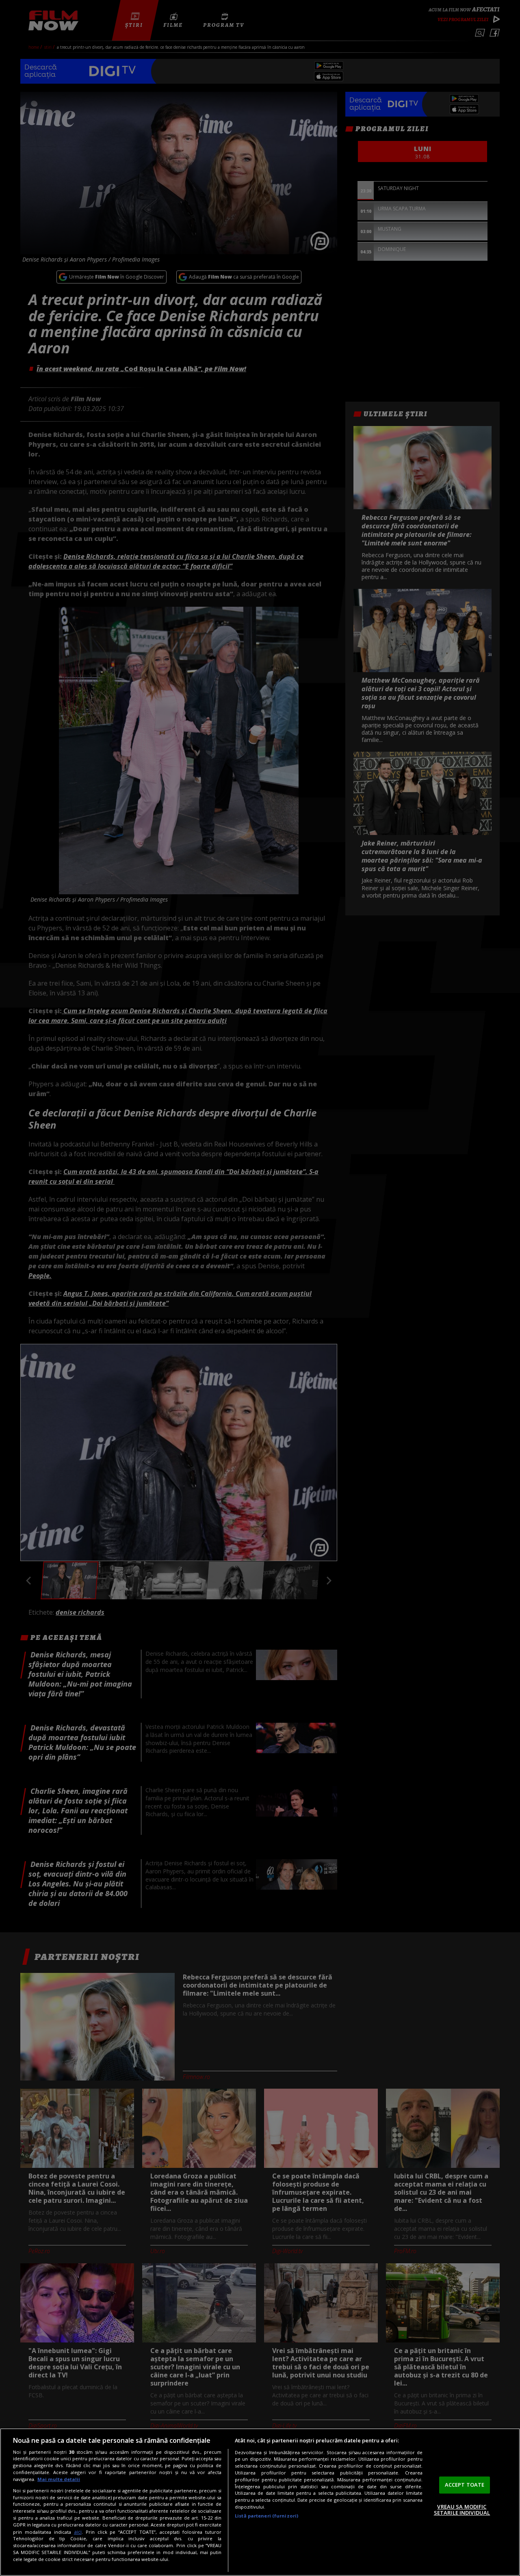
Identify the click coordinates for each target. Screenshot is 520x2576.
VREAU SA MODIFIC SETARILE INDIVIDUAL (462, 2510)
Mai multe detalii (59, 2479)
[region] (260, 2502)
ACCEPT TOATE (465, 2485)
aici (78, 2532)
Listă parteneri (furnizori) (266, 2516)
